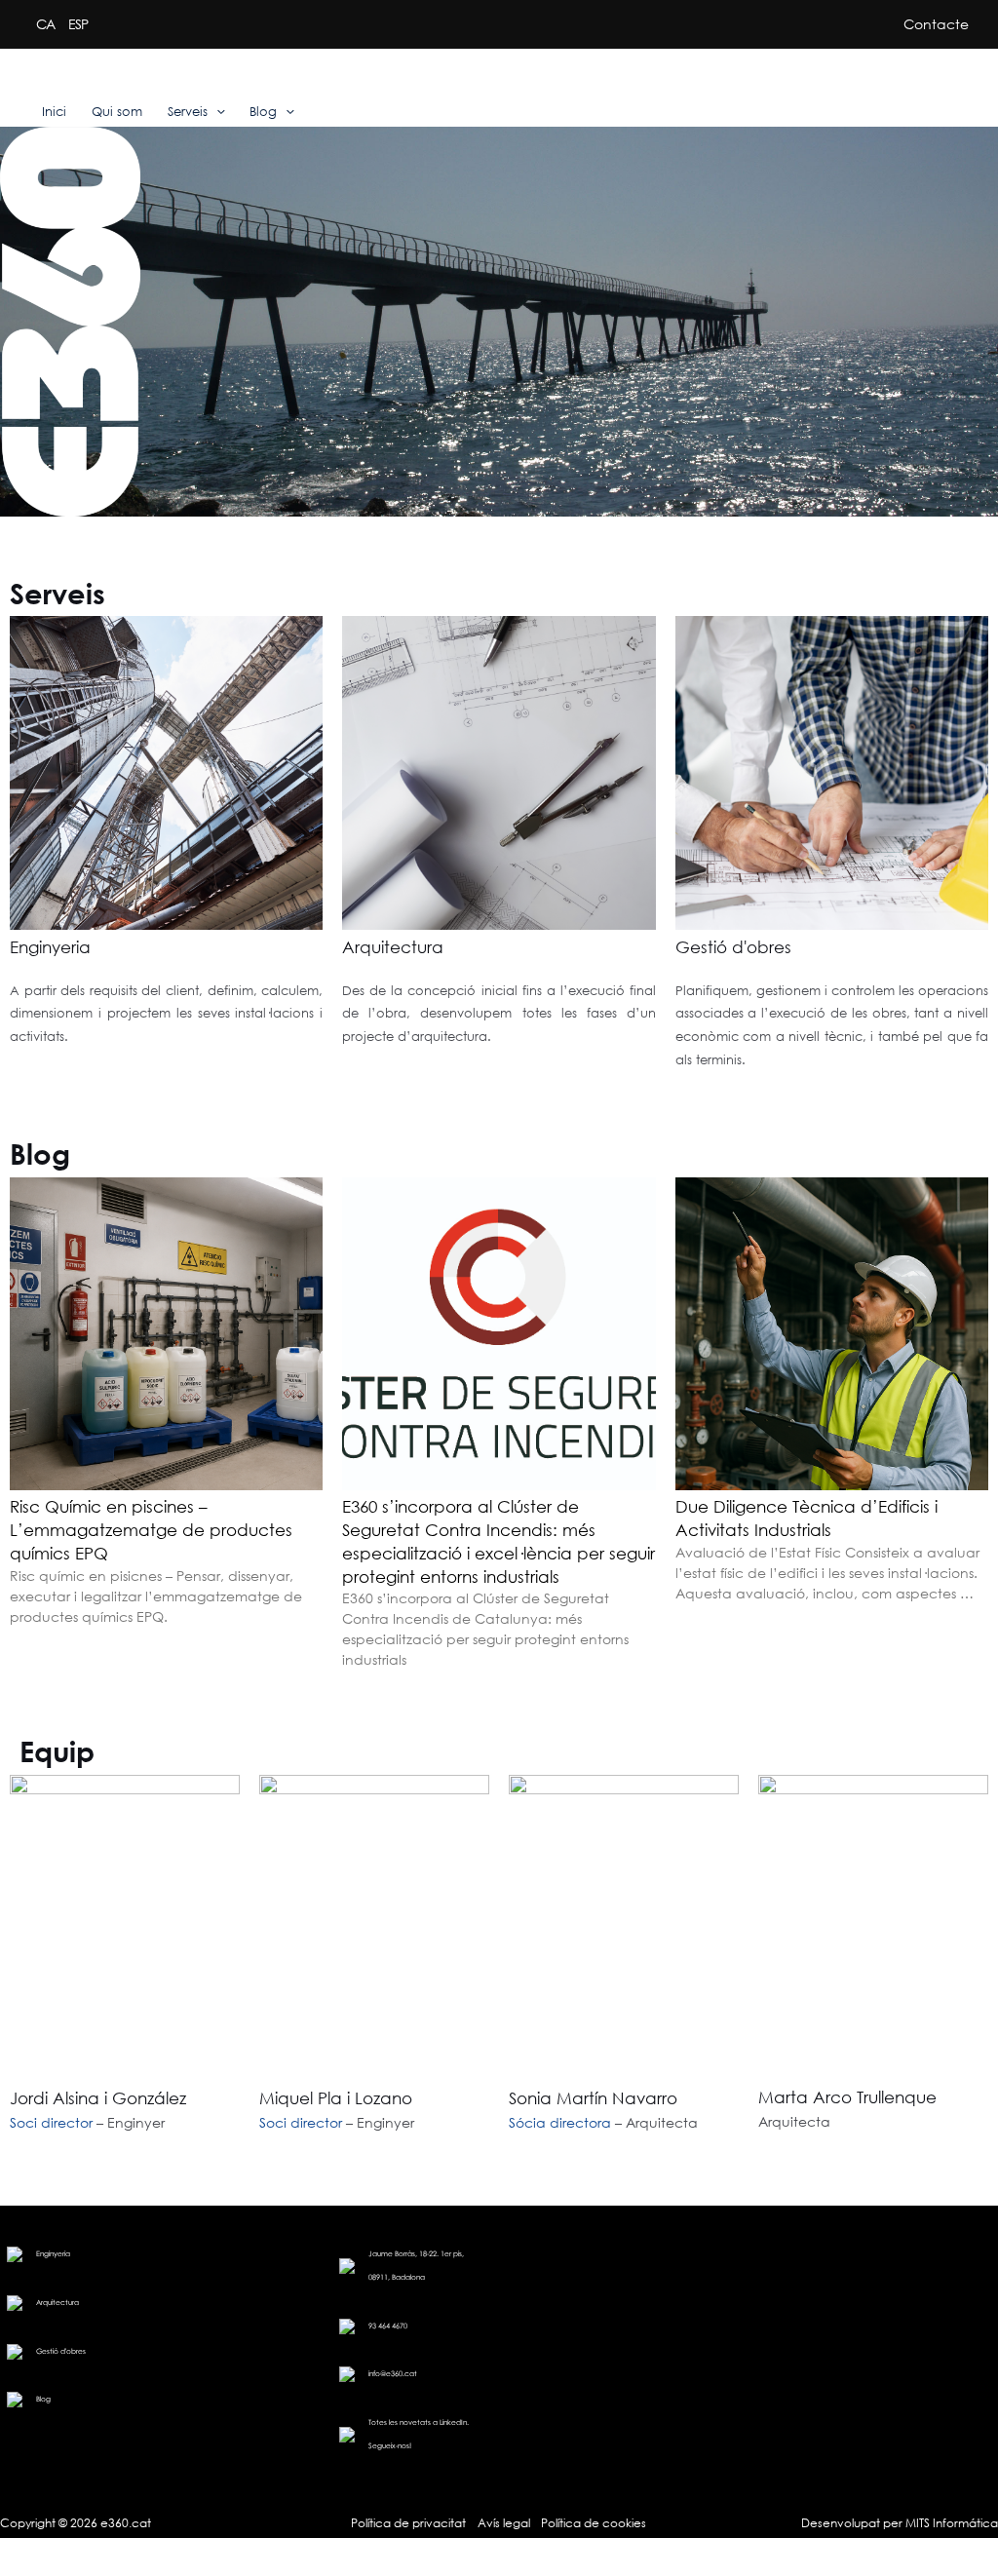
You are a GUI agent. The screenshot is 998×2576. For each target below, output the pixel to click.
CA (45, 24)
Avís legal (504, 2523)
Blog (263, 112)
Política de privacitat (408, 2523)
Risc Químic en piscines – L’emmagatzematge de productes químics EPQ (151, 1529)
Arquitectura (393, 947)
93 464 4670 (388, 2326)
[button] (216, 112)
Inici (54, 112)
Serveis (188, 112)
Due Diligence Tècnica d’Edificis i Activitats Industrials (806, 1518)
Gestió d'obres (733, 947)
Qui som (117, 112)
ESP (78, 24)
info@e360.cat (393, 2374)
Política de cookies (594, 2523)
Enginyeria (50, 947)
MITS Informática (950, 2523)
